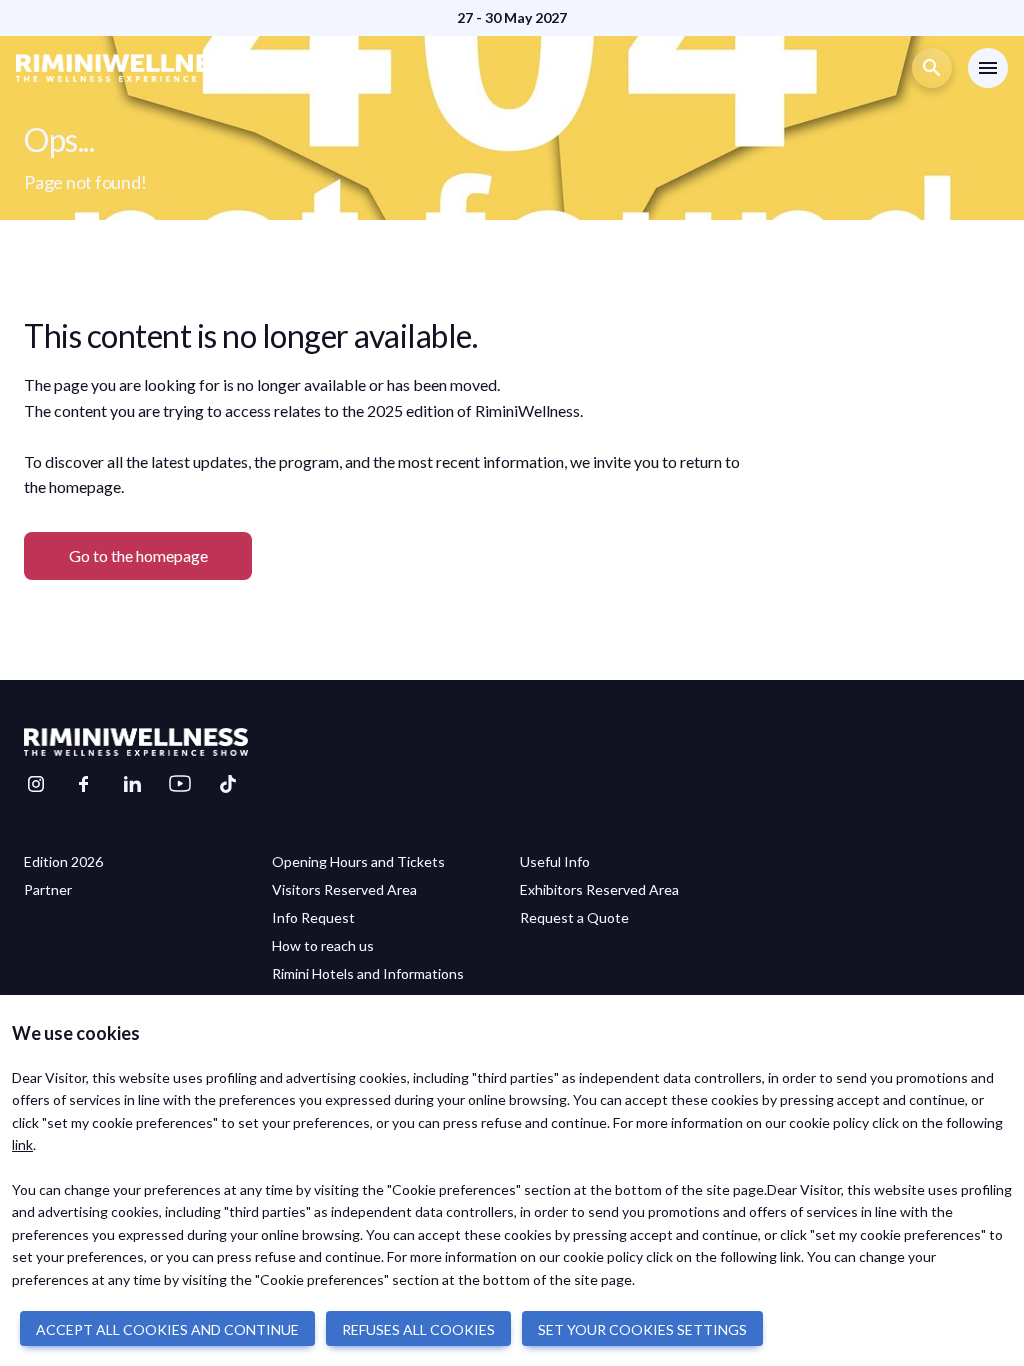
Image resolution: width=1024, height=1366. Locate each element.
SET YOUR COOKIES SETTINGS (642, 1329)
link (22, 1144)
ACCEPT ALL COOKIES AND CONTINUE (167, 1329)
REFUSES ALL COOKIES (418, 1329)
